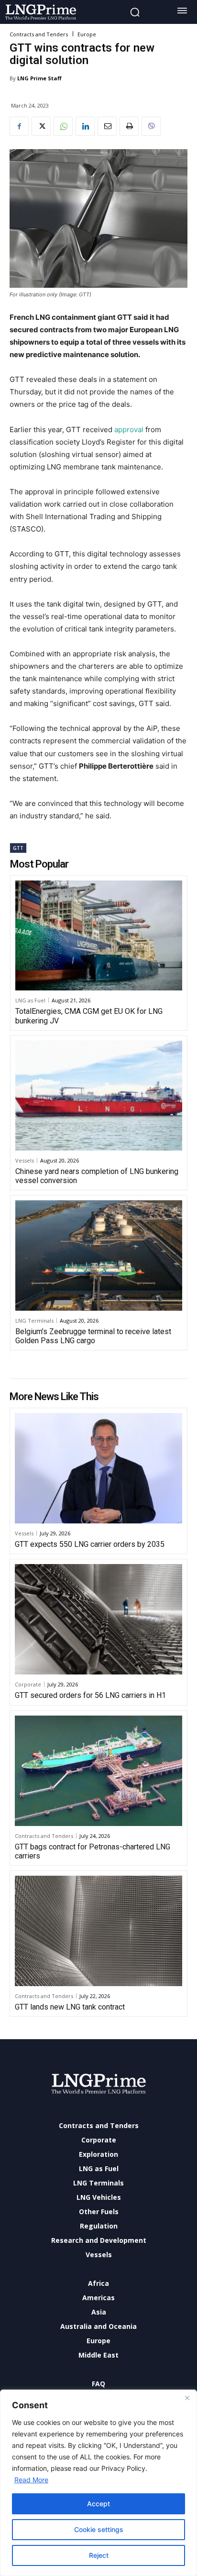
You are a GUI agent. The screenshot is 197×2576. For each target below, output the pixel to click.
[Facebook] (19, 126)
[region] (98, 2483)
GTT (18, 848)
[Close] (187, 2398)
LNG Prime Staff (39, 78)
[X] (41, 126)
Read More (31, 2480)
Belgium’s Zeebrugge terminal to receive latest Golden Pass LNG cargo (93, 1336)
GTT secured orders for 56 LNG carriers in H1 (90, 1695)
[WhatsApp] (63, 126)
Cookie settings (99, 2529)
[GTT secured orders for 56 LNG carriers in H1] (98, 1619)
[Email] (107, 126)
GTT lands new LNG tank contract (70, 2007)
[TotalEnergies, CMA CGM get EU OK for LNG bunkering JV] (99, 935)
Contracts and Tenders (39, 34)
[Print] (129, 126)
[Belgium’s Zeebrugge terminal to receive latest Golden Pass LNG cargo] (99, 1255)
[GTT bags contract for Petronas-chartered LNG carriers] (98, 1771)
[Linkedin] (85, 126)
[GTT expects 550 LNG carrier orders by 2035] (98, 1468)
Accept (98, 2504)
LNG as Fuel (30, 1000)
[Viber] (151, 126)
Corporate (28, 1684)
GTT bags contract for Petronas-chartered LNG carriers (93, 1851)
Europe (87, 34)
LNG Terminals (34, 1321)
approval (129, 429)
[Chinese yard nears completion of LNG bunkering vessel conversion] (99, 1096)
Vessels (25, 1160)
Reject (99, 2555)
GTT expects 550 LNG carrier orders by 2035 (90, 1544)
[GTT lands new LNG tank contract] (98, 1931)
